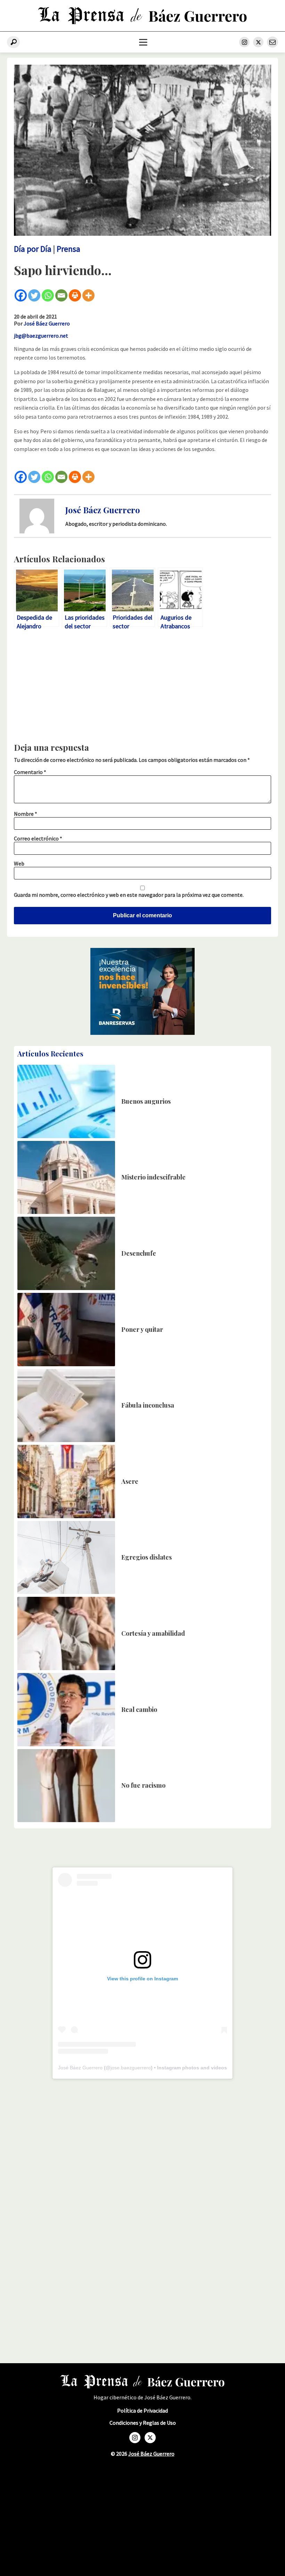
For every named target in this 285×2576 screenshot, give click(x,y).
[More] (88, 295)
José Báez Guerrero (47, 323)
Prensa (68, 249)
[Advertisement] (142, 688)
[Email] (61, 295)
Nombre (26, 814)
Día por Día (33, 249)
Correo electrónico (38, 838)
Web (19, 863)
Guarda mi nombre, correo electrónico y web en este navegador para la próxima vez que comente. (129, 895)
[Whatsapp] (48, 295)
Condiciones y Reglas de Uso (143, 2423)
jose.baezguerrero (131, 2068)
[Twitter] (34, 295)
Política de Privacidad (142, 2411)
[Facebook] (21, 295)
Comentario (30, 772)
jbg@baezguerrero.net (41, 336)
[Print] (75, 295)
